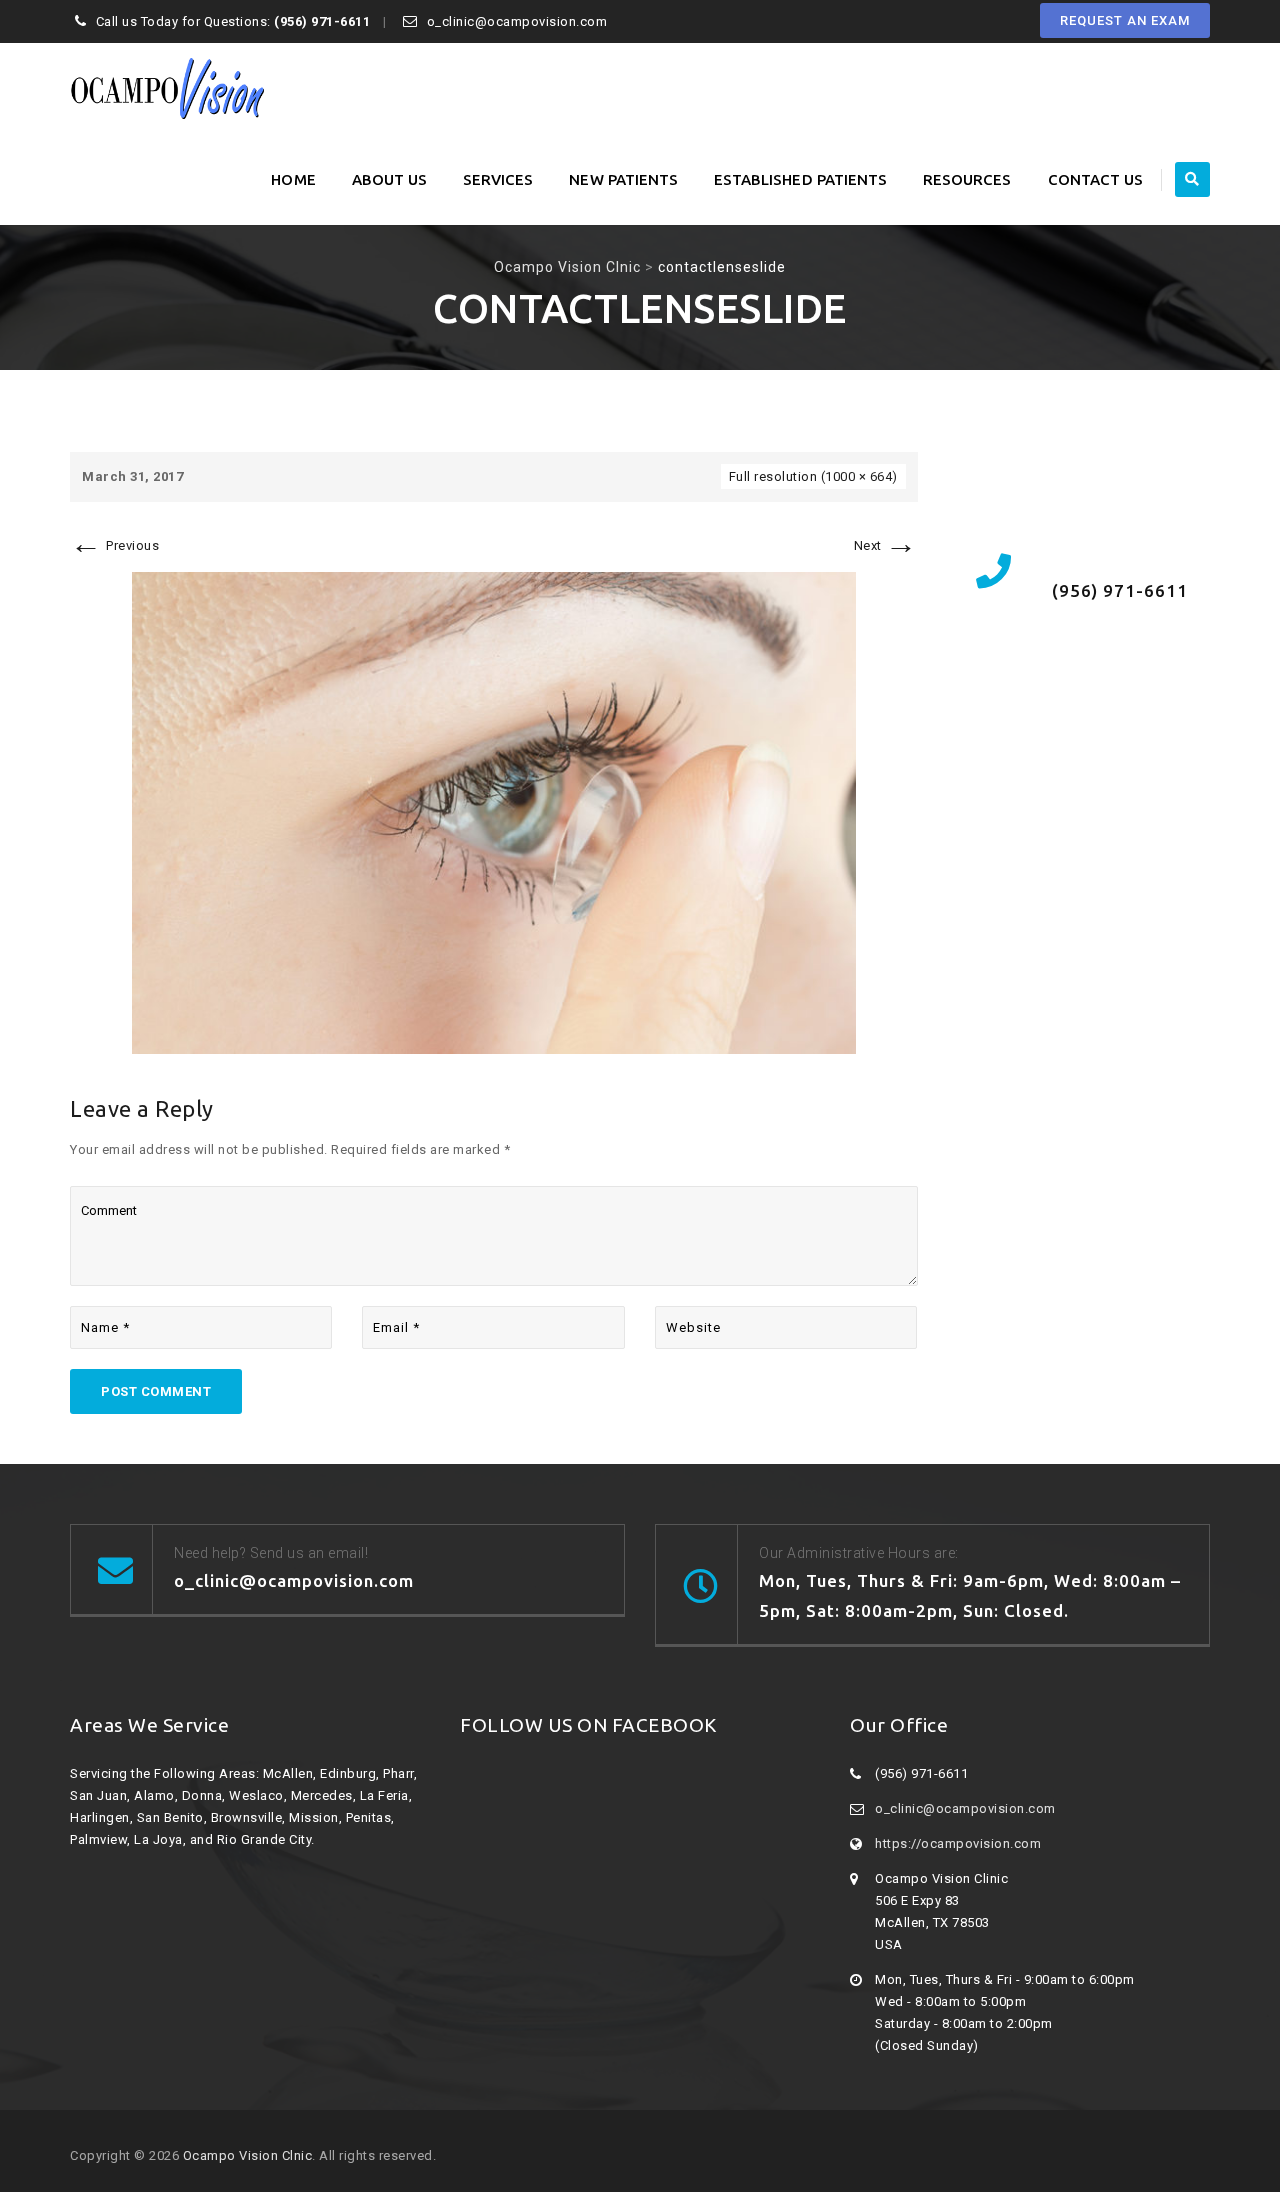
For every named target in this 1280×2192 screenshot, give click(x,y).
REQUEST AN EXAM (1125, 20)
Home (293, 179)
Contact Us (1096, 179)
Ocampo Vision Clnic (248, 2155)
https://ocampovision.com (958, 1843)
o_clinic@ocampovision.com (965, 1808)
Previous (114, 545)
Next (886, 545)
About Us (389, 179)
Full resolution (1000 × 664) (813, 476)
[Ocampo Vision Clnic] (167, 88)
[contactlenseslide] (494, 812)
